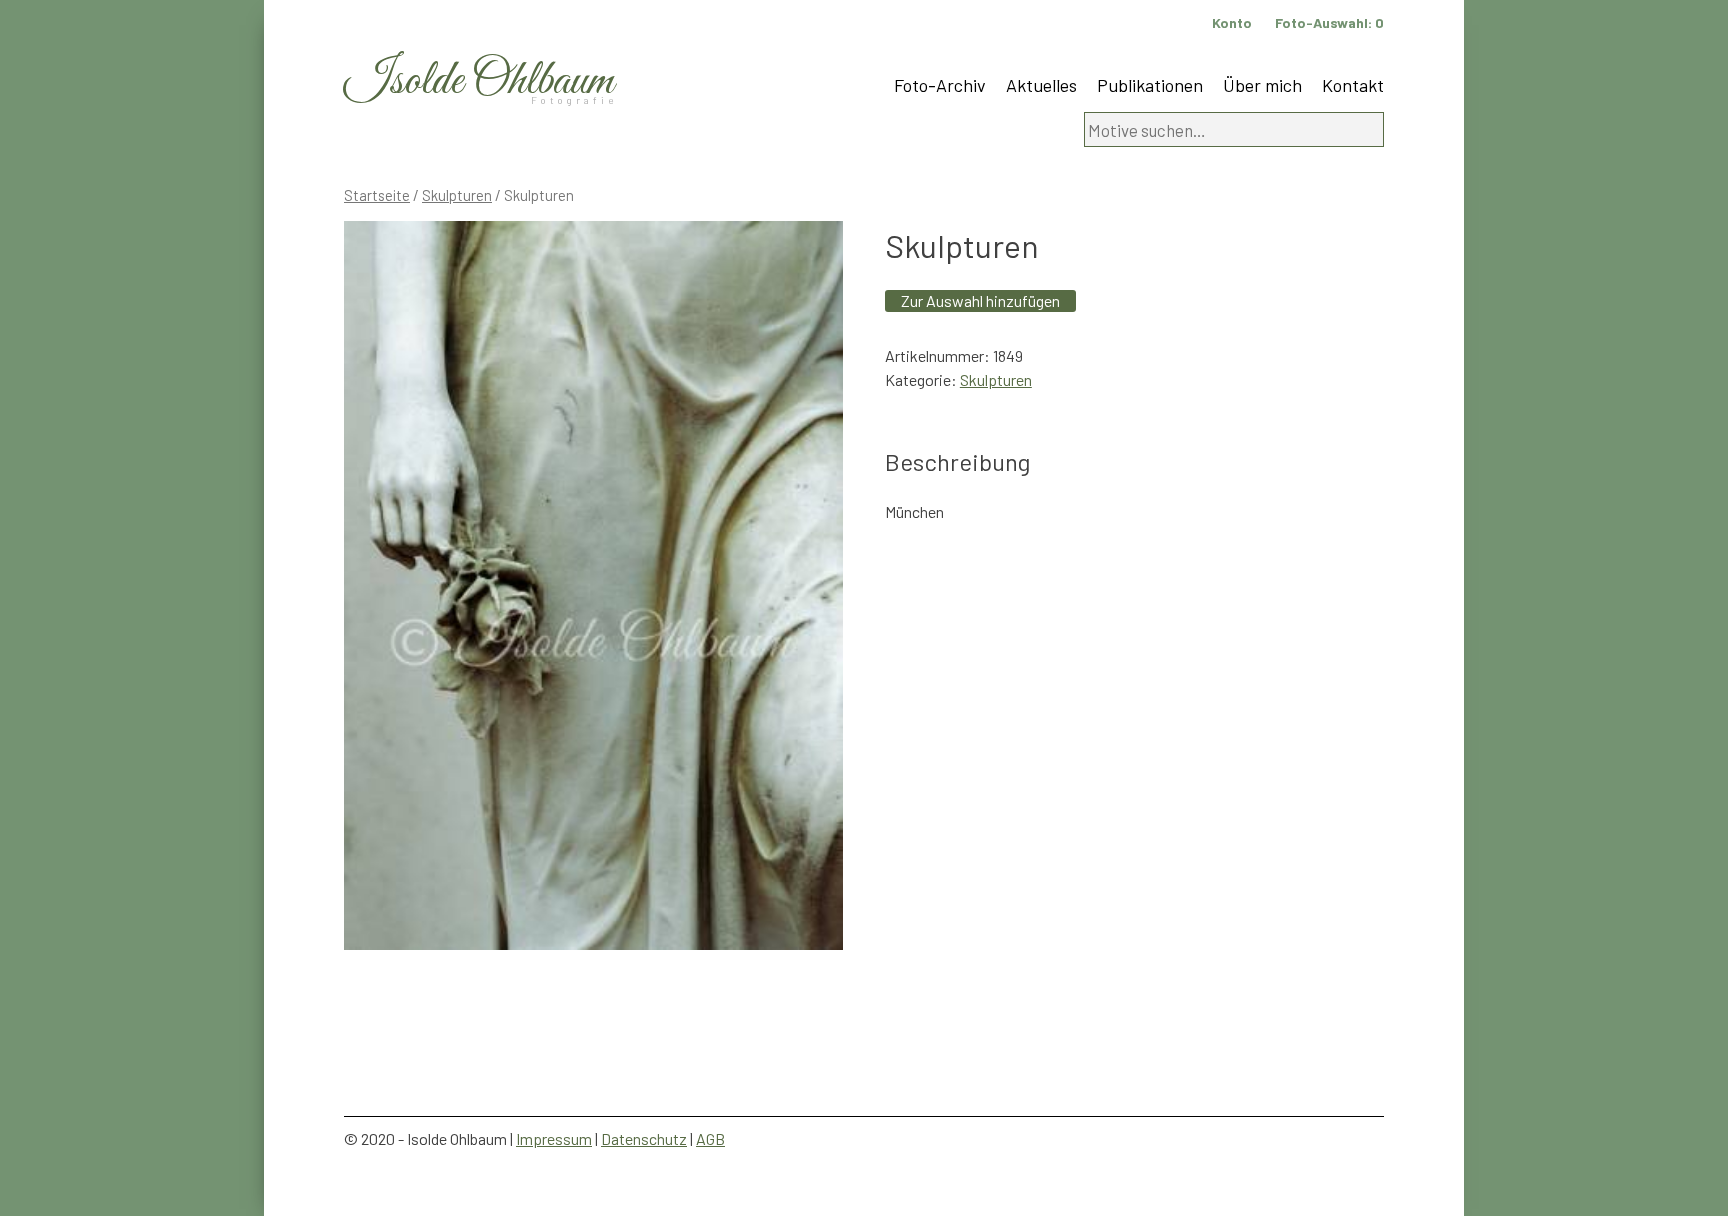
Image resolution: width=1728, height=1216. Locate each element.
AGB (710, 1138)
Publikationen (1150, 85)
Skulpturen (457, 195)
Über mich (1262, 85)
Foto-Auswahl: (1329, 22)
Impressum (554, 1138)
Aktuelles (1041, 85)
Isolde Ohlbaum (479, 81)
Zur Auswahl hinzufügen (980, 300)
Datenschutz (644, 1138)
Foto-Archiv (940, 85)
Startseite (377, 195)
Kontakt (1353, 85)
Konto (1232, 22)
